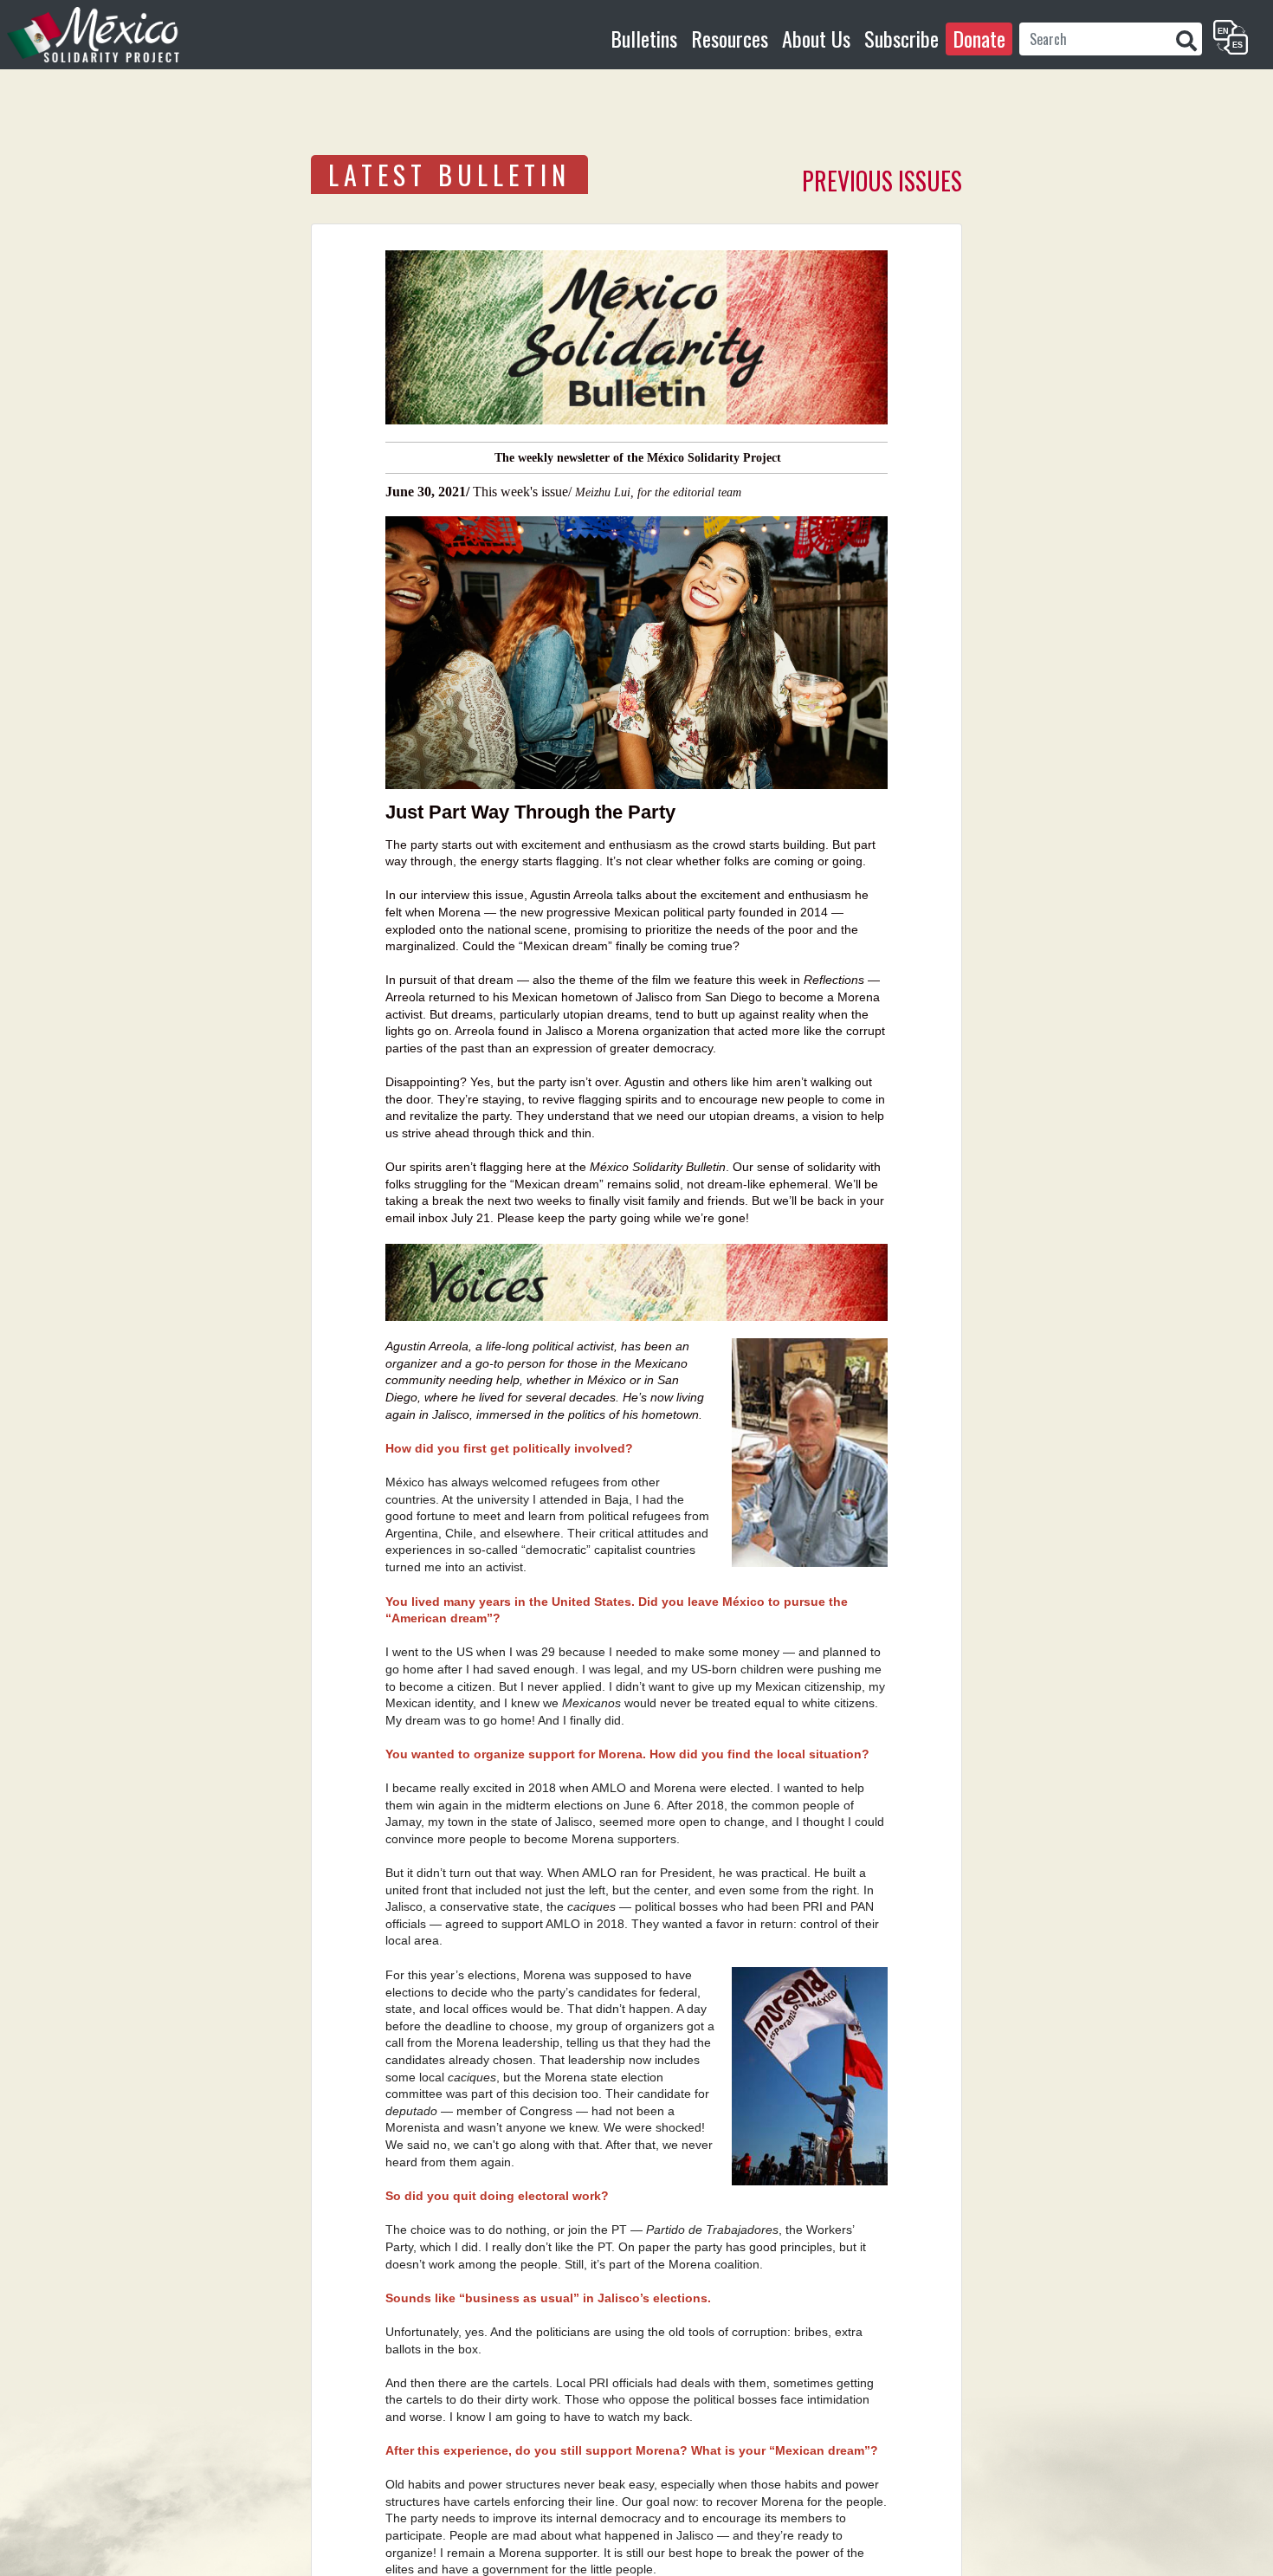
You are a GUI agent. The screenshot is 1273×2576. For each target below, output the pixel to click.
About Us (816, 38)
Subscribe (901, 38)
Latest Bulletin (449, 175)
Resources (730, 38)
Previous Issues (882, 181)
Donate (979, 38)
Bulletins (644, 38)
